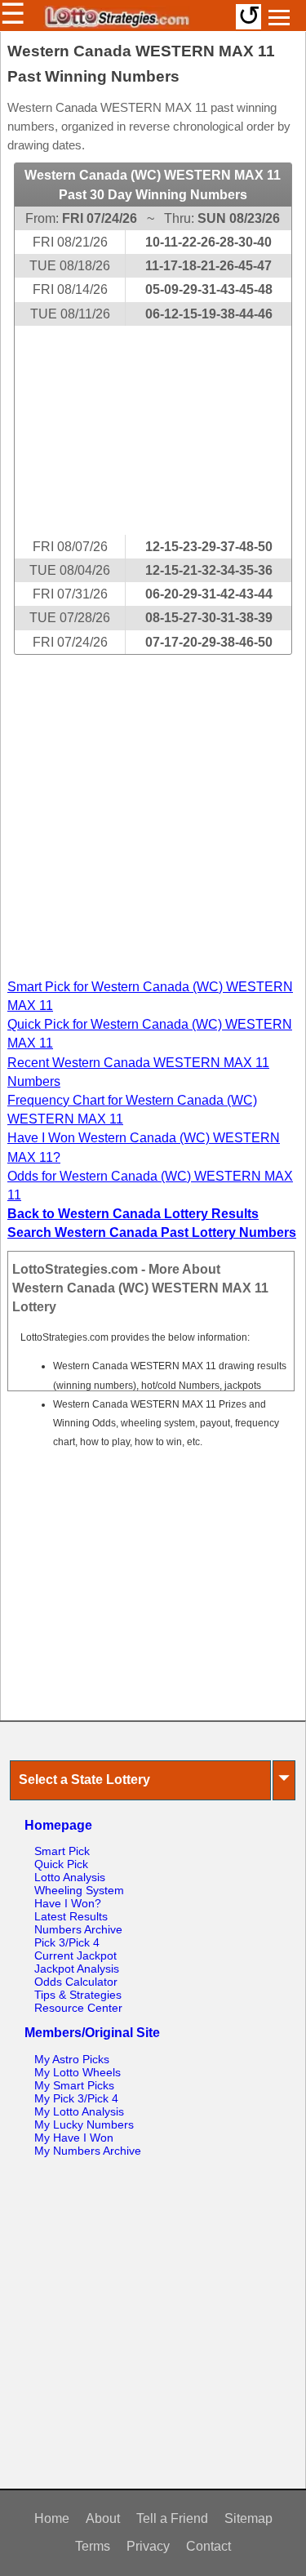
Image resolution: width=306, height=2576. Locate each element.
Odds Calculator (76, 1982)
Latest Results (71, 1916)
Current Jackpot (75, 1955)
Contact (208, 2546)
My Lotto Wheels (78, 2072)
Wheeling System (79, 1890)
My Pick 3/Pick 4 (76, 2098)
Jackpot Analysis (77, 1969)
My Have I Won (74, 2138)
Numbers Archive (78, 1929)
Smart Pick (62, 1851)
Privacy (148, 2546)
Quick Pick (61, 1864)
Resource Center (78, 2008)
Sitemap (248, 2518)
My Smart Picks (74, 2085)
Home (52, 2518)
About (103, 2518)
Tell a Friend (172, 2518)
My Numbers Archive (88, 2151)
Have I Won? (68, 1903)
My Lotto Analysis (79, 2111)
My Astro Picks (72, 2059)
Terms (93, 2546)
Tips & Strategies (78, 1995)
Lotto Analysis (70, 1877)
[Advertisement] (153, 430)
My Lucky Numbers (84, 2124)
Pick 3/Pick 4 (67, 1942)
